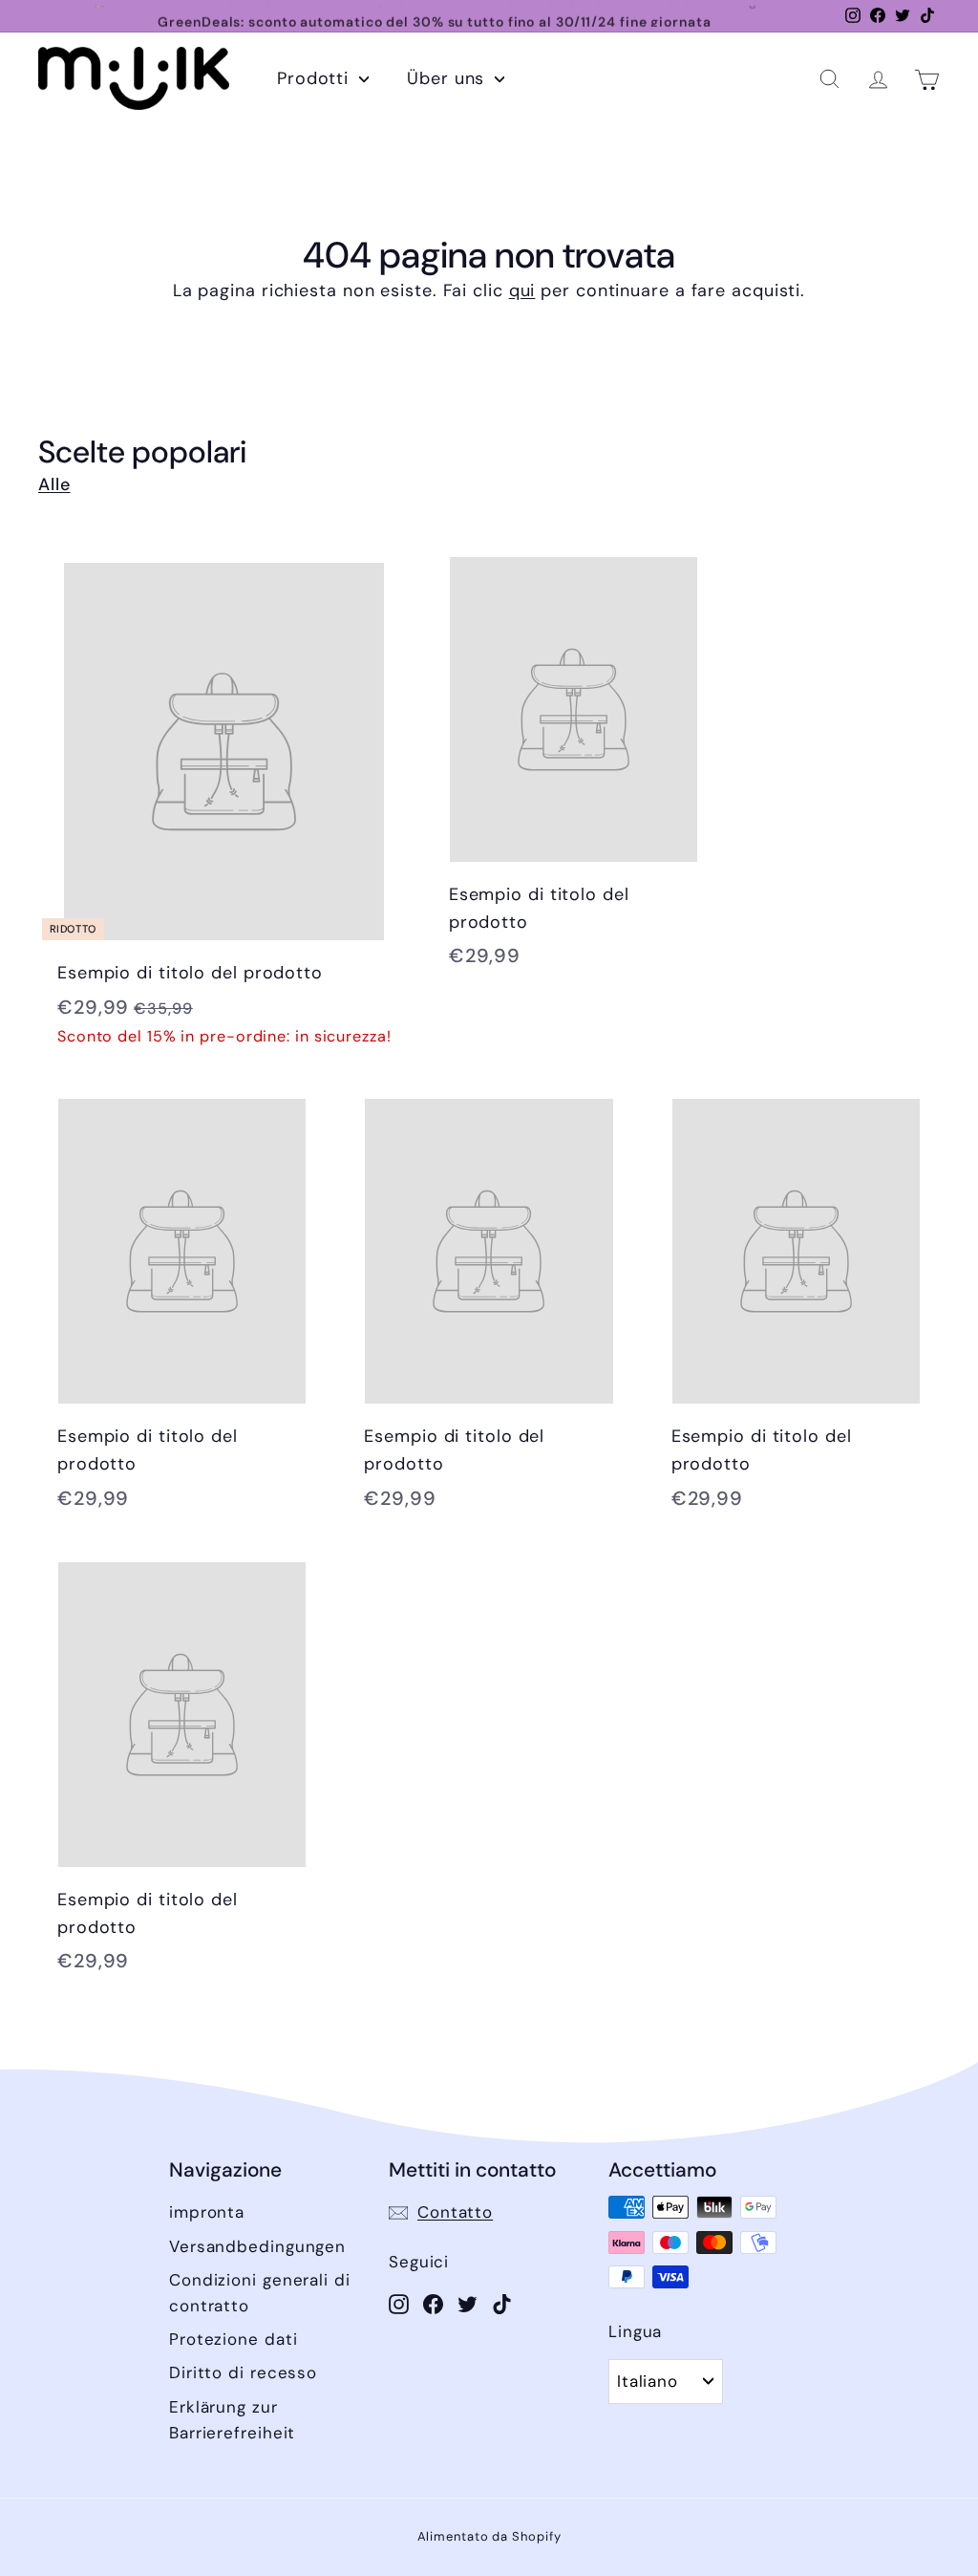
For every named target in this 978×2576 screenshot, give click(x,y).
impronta (207, 2212)
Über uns (448, 78)
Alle (54, 484)
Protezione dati (234, 2339)
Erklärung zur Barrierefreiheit (232, 2420)
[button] (829, 79)
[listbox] (666, 2381)
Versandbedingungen (257, 2246)
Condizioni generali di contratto (260, 2293)
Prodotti (316, 78)
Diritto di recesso (243, 2372)
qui (522, 290)
